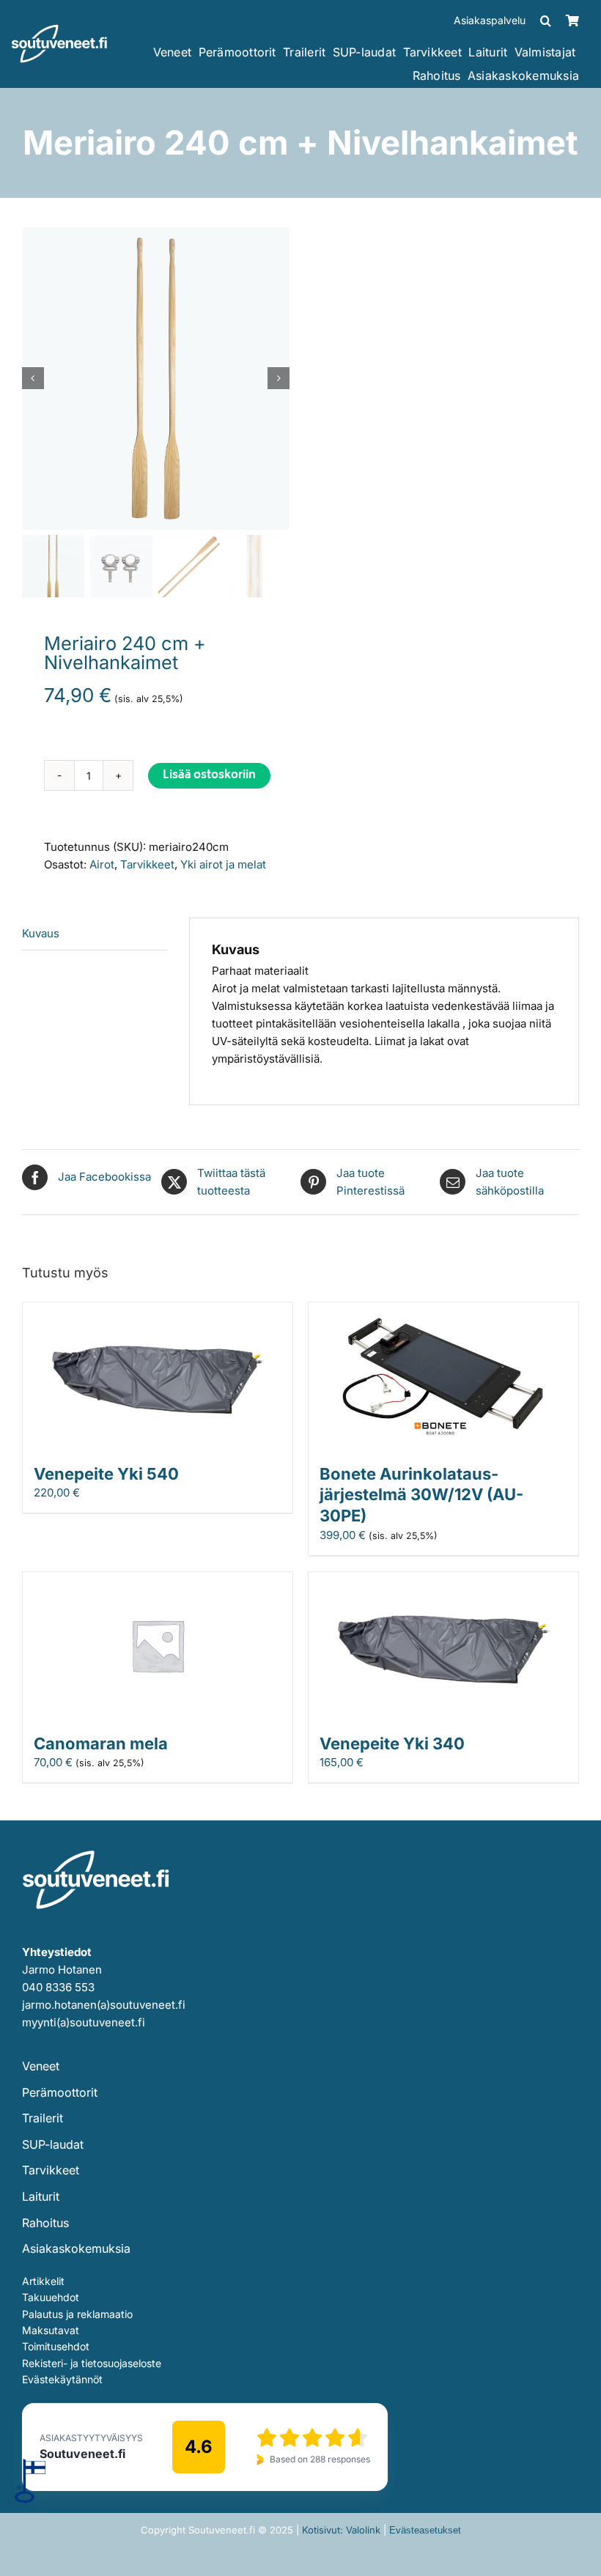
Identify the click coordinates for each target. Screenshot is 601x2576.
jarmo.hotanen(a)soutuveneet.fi (104, 2005)
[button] (546, 21)
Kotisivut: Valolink (341, 2530)
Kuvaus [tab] (41, 933)
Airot (102, 864)
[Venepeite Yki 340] (443, 1580)
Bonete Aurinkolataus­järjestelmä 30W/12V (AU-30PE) (421, 1495)
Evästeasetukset (425, 2530)
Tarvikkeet (147, 864)
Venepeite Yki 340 (392, 1743)
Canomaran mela (101, 1743)
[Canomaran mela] (158, 1580)
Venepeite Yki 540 (106, 1474)
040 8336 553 (58, 1987)
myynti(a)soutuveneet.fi (84, 2022)
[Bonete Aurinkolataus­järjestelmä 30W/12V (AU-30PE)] (443, 1311)
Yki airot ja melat (223, 864)
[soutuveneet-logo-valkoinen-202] (59, 30)
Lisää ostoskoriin (209, 776)
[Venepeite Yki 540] (158, 1311)
